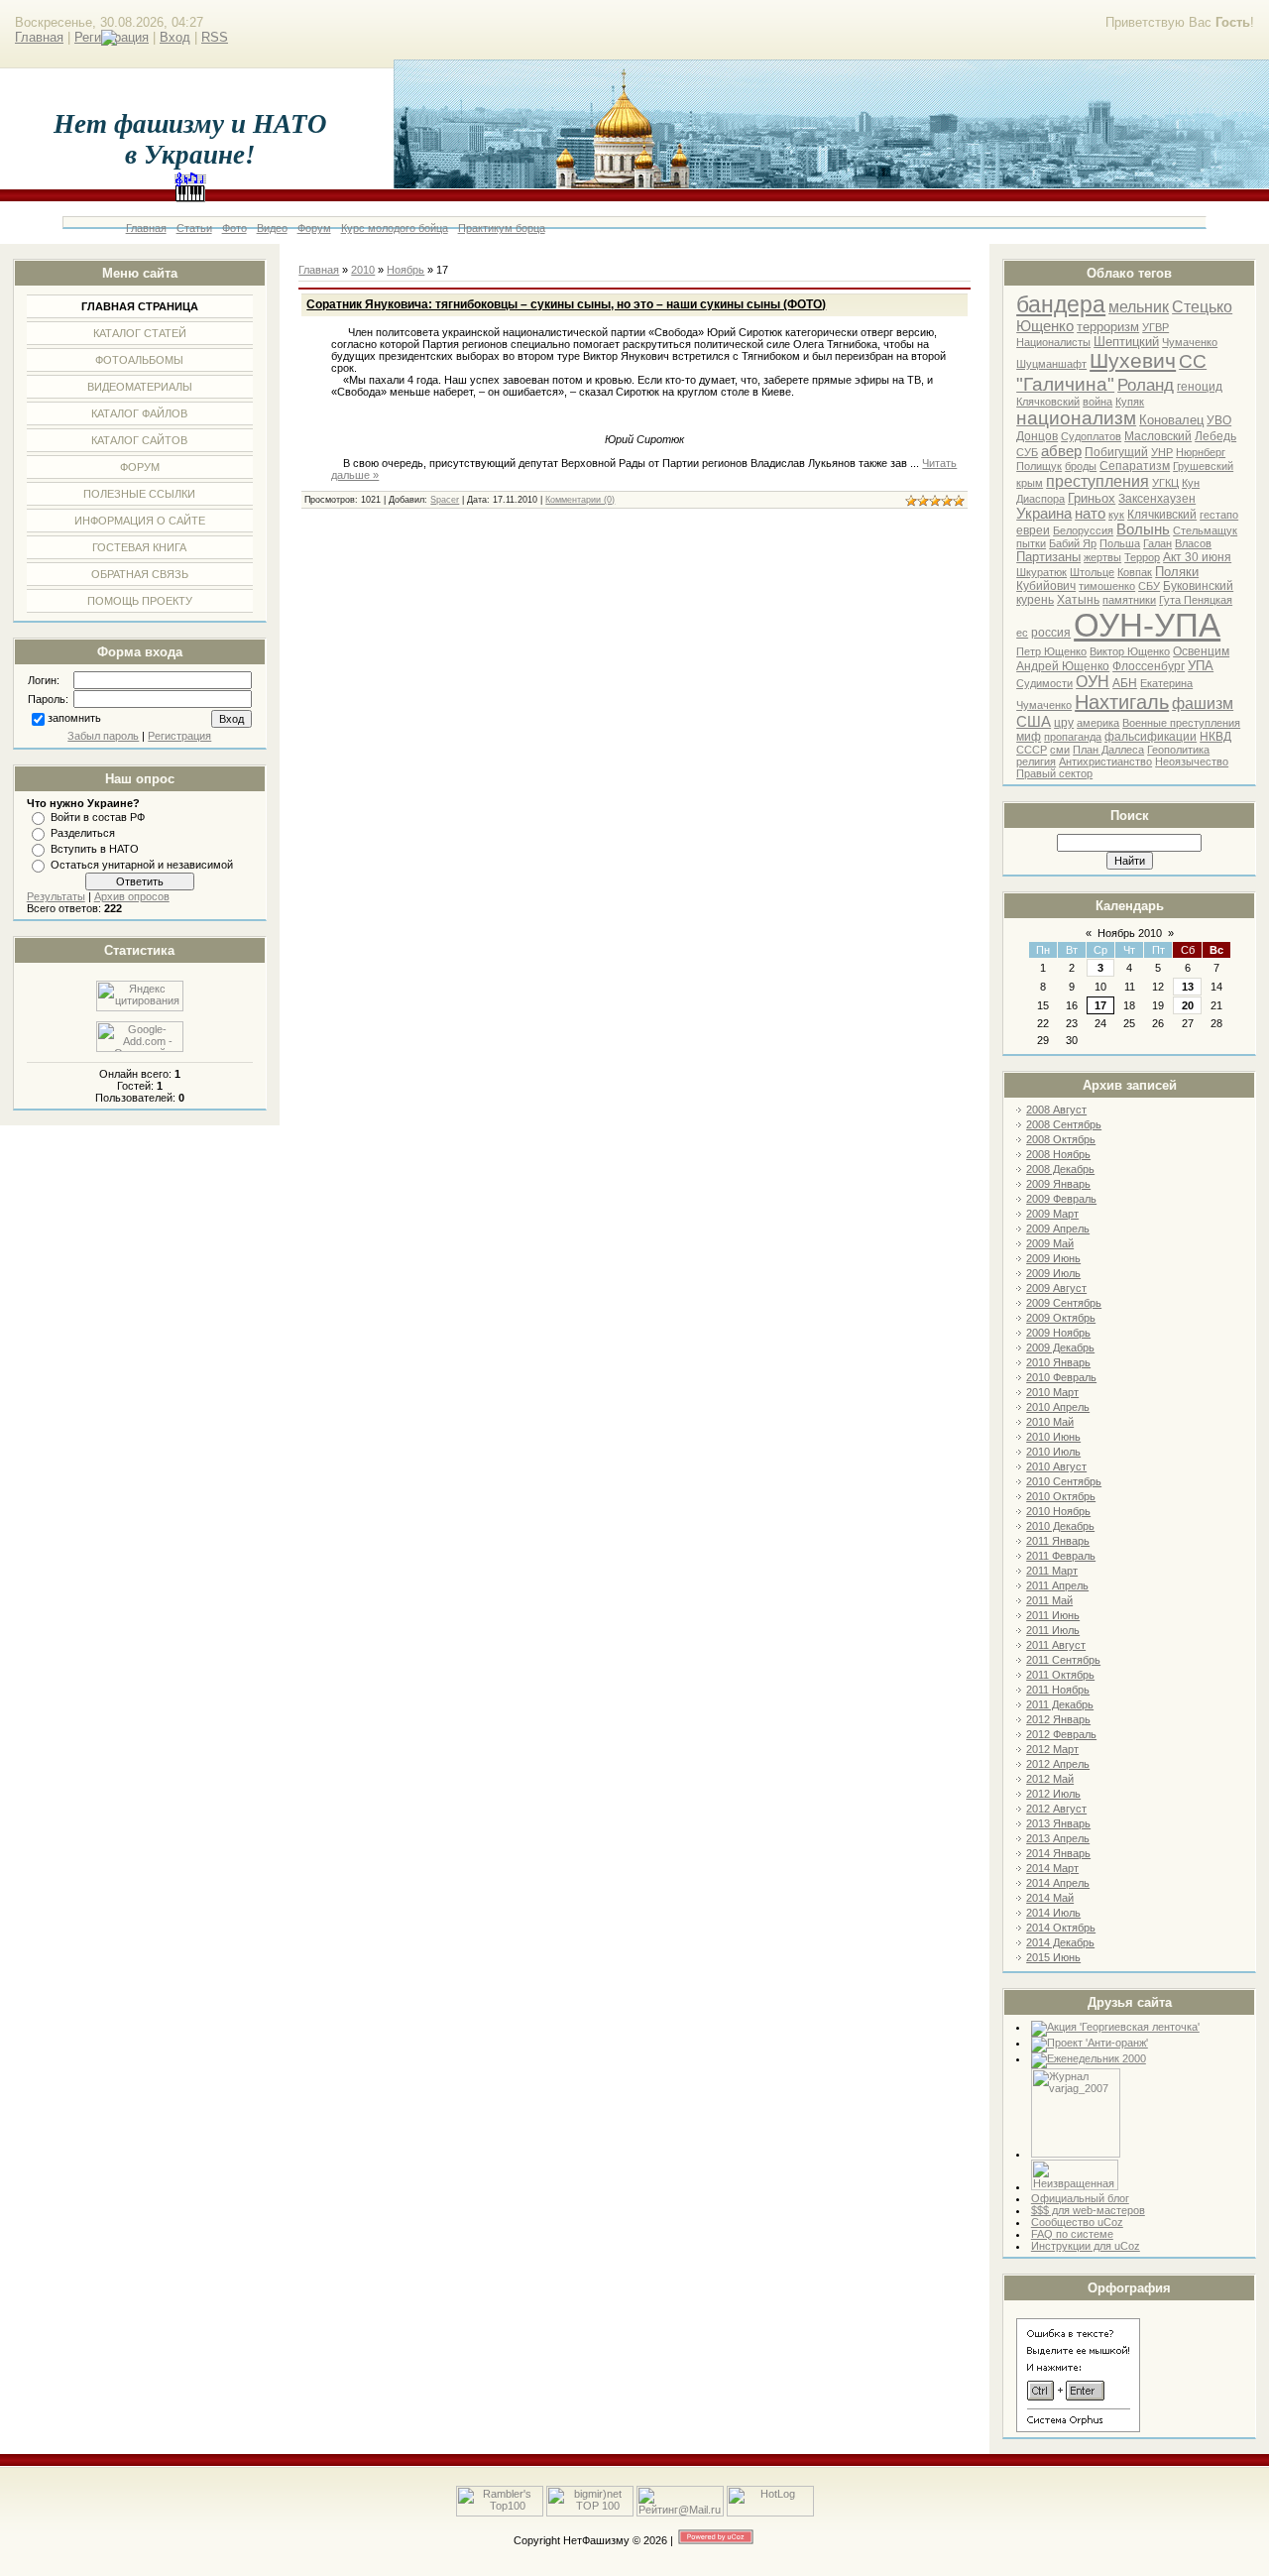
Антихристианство (1105, 761)
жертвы (1102, 557)
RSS (215, 37)
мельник (1139, 307)
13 (1188, 987)
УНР (1162, 452)
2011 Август (1056, 1645)
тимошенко (1107, 586)
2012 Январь (1058, 1719)
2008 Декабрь (1060, 1169)
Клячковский (1048, 402)
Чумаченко (1190, 342)
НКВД (1215, 737)
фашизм (1203, 703)
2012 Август (1056, 1809)
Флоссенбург (1149, 666)
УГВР (1155, 327)
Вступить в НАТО (95, 849)
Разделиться (83, 833)
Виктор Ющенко (1130, 651)
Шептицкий (1126, 342)
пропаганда (1073, 737)
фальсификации (1151, 737)
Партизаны (1048, 557)
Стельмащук (1205, 530)
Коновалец (1171, 420)
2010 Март (1052, 1392)
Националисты (1053, 342)
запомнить (74, 718)
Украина (1044, 514)
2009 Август (1056, 1288)
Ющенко (1045, 326)
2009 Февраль (1061, 1199)
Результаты (56, 896)
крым (1030, 483)
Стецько (1202, 307)
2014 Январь (1058, 1853)
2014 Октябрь (1061, 1928)
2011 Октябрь (1060, 1675)
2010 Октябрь (1061, 1496)
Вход (175, 37)
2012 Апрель (1058, 1764)
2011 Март (1052, 1571)
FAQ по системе (1072, 2234)
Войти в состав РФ (98, 817)
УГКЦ (1165, 483)
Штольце (1092, 572)
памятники (1129, 600)
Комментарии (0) (580, 500)
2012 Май (1050, 1779)
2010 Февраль (1061, 1377)
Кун (1191, 483)
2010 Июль (1053, 1452)
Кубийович (1046, 586)
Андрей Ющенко (1063, 666)
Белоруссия (1083, 530)
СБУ (1149, 586)
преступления (1097, 481)
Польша (1120, 543)
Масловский (1158, 436)
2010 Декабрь (1060, 1526)
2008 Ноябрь (1058, 1154)
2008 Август (1056, 1110)
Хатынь (1078, 600)
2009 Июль (1053, 1273)
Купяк (1130, 402)
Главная (39, 37)
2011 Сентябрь (1063, 1660)
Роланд (1146, 385)
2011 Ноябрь (1058, 1690)
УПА (1201, 666)
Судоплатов (1091, 436)
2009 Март (1052, 1214)
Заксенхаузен (1157, 499)
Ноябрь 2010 (1130, 933)
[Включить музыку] (190, 193)
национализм (1076, 418)
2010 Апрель (1058, 1407)
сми (1060, 750)
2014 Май (1050, 1898)
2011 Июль (1053, 1630)
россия (1051, 633)
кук (1116, 515)
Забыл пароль (103, 736)
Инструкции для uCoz (1086, 2246)
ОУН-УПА (1147, 625)
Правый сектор (1054, 773)
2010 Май (1050, 1422)
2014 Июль (1053, 1913)
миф (1029, 737)
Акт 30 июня (1197, 557)
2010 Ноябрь (1058, 1511)
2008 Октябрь (1061, 1139)
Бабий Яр (1073, 543)
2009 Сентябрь (1064, 1303)
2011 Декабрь (1060, 1704)
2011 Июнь (1053, 1615)
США (1034, 722)
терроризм (1108, 327)
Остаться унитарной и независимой (142, 865)
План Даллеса (1108, 750)
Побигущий (1116, 452)
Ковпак (1135, 572)
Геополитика (1178, 750)
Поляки (1177, 572)
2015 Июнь (1053, 1957)
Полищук (1039, 466)
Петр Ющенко (1051, 651)
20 (1188, 1005)
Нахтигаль (1122, 702)
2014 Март (1052, 1868)
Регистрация (179, 736)
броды (1081, 466)
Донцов (1037, 436)
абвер (1061, 451)
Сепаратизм (1135, 466)
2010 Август (1056, 1466)
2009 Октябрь (1061, 1318)
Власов (1193, 543)
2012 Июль (1053, 1794)
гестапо (1219, 515)
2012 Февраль (1061, 1734)
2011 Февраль (1061, 1556)
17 (1100, 1005)
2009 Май (1050, 1243)
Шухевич (1133, 361)
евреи (1033, 530)
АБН (1125, 683)
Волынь (1143, 529)
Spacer (445, 500)
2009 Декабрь (1060, 1347)
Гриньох (1092, 498)
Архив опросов (132, 896)
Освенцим (1201, 651)
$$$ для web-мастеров (1088, 2210)
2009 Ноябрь (1058, 1333)
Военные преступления (1181, 723)
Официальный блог (1080, 2198)
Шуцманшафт (1051, 364)
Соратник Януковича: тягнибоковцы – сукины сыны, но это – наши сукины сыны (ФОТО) (566, 304)
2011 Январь (1058, 1541)
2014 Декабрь (1060, 1942)
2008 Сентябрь (1064, 1124)
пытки (1031, 543)
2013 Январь (1058, 1823)
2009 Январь (1058, 1184)
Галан (1157, 543)
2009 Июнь (1053, 1258)
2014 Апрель (1058, 1883)
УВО (1219, 420)
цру (1064, 723)
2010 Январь (1058, 1362)
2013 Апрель (1058, 1838)
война (1097, 402)
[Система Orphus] (1078, 2428)
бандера (1061, 304)
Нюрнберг (1201, 452)
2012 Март (1052, 1749)
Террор (1142, 557)
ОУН (1093, 682)
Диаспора (1040, 499)
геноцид (1200, 387)
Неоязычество (1192, 761)
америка (1098, 723)
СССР (1032, 750)
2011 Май (1049, 1600)
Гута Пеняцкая (1196, 600)
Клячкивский (1162, 515)
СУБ (1027, 452)
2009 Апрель (1058, 1229)
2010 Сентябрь (1064, 1481)
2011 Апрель (1057, 1585)
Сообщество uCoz (1077, 2222)
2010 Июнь (1053, 1437)
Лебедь (1215, 436)
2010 (363, 270)
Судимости (1044, 683)
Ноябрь (405, 270)
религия (1036, 761)
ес (1022, 633)
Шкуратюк (1041, 572)
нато (1090, 514)
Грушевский (1203, 466)
